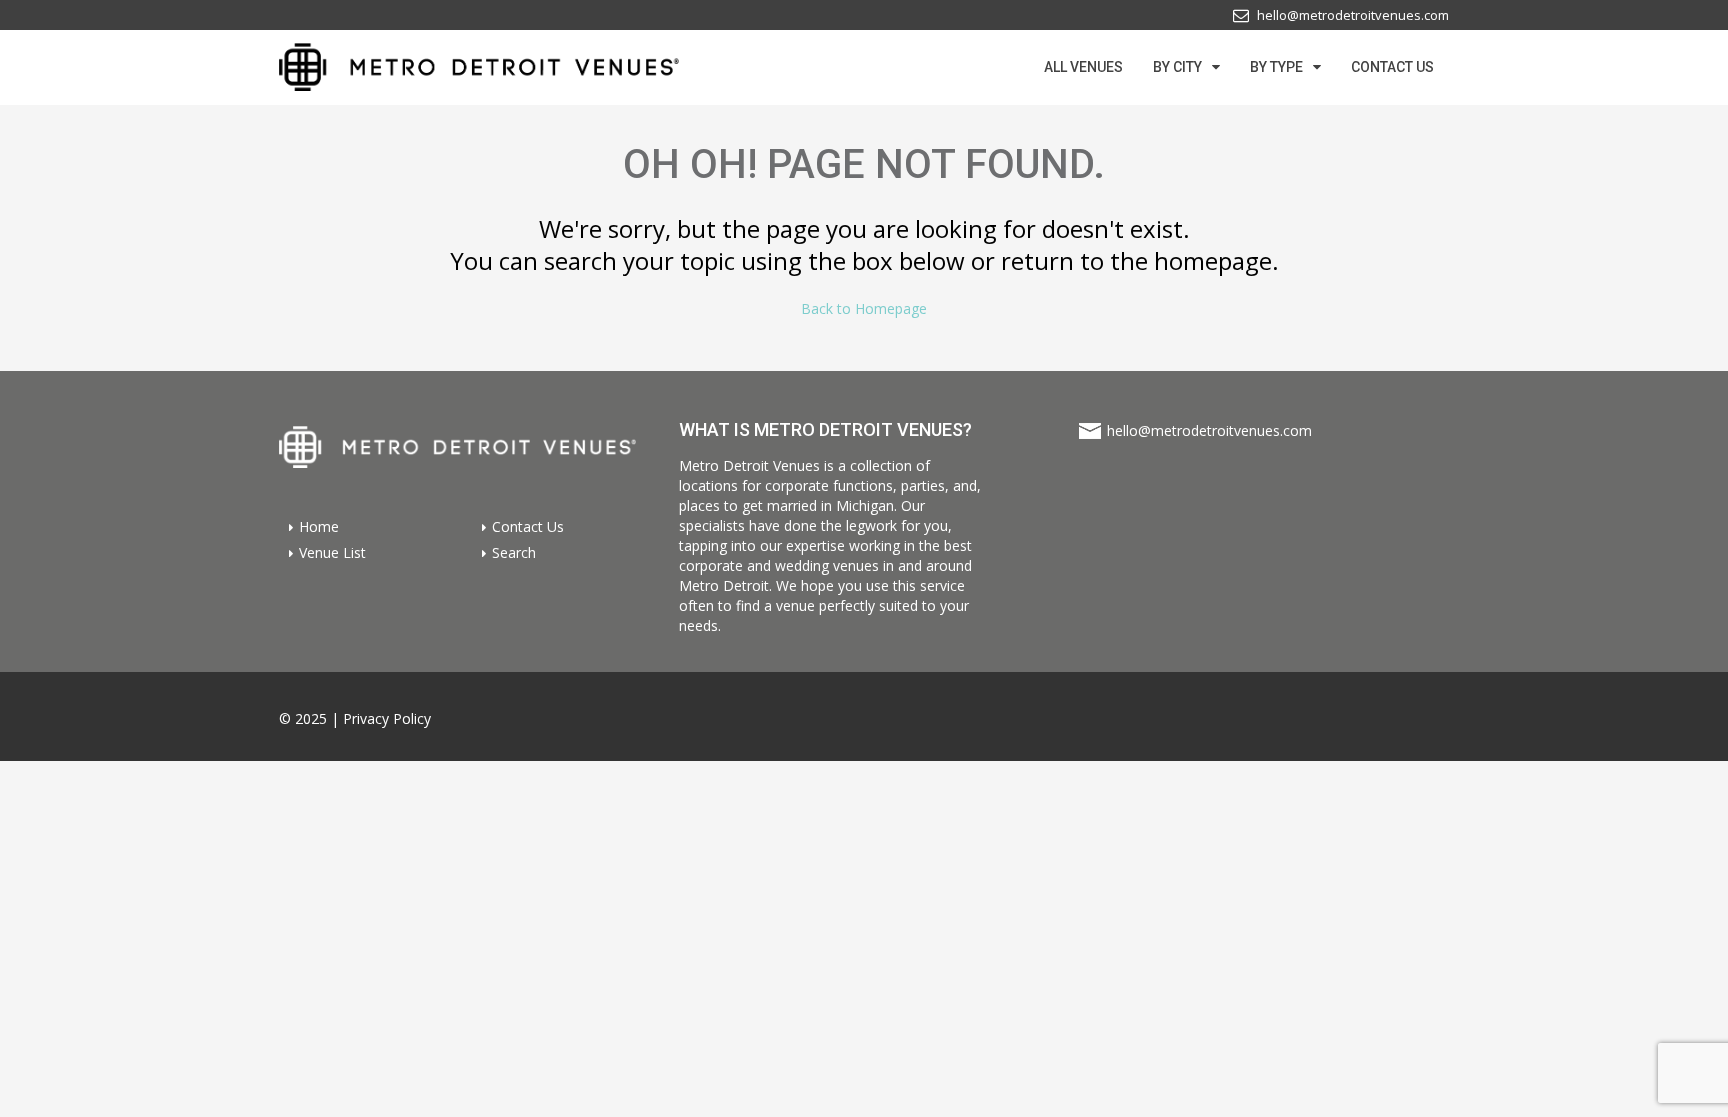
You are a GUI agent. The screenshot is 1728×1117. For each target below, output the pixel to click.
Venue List (332, 552)
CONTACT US (1392, 67)
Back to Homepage (864, 308)
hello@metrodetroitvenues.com (1209, 430)
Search (514, 552)
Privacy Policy (387, 718)
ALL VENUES (1083, 67)
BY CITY (1177, 67)
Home (319, 526)
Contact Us (528, 526)
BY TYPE (1276, 67)
